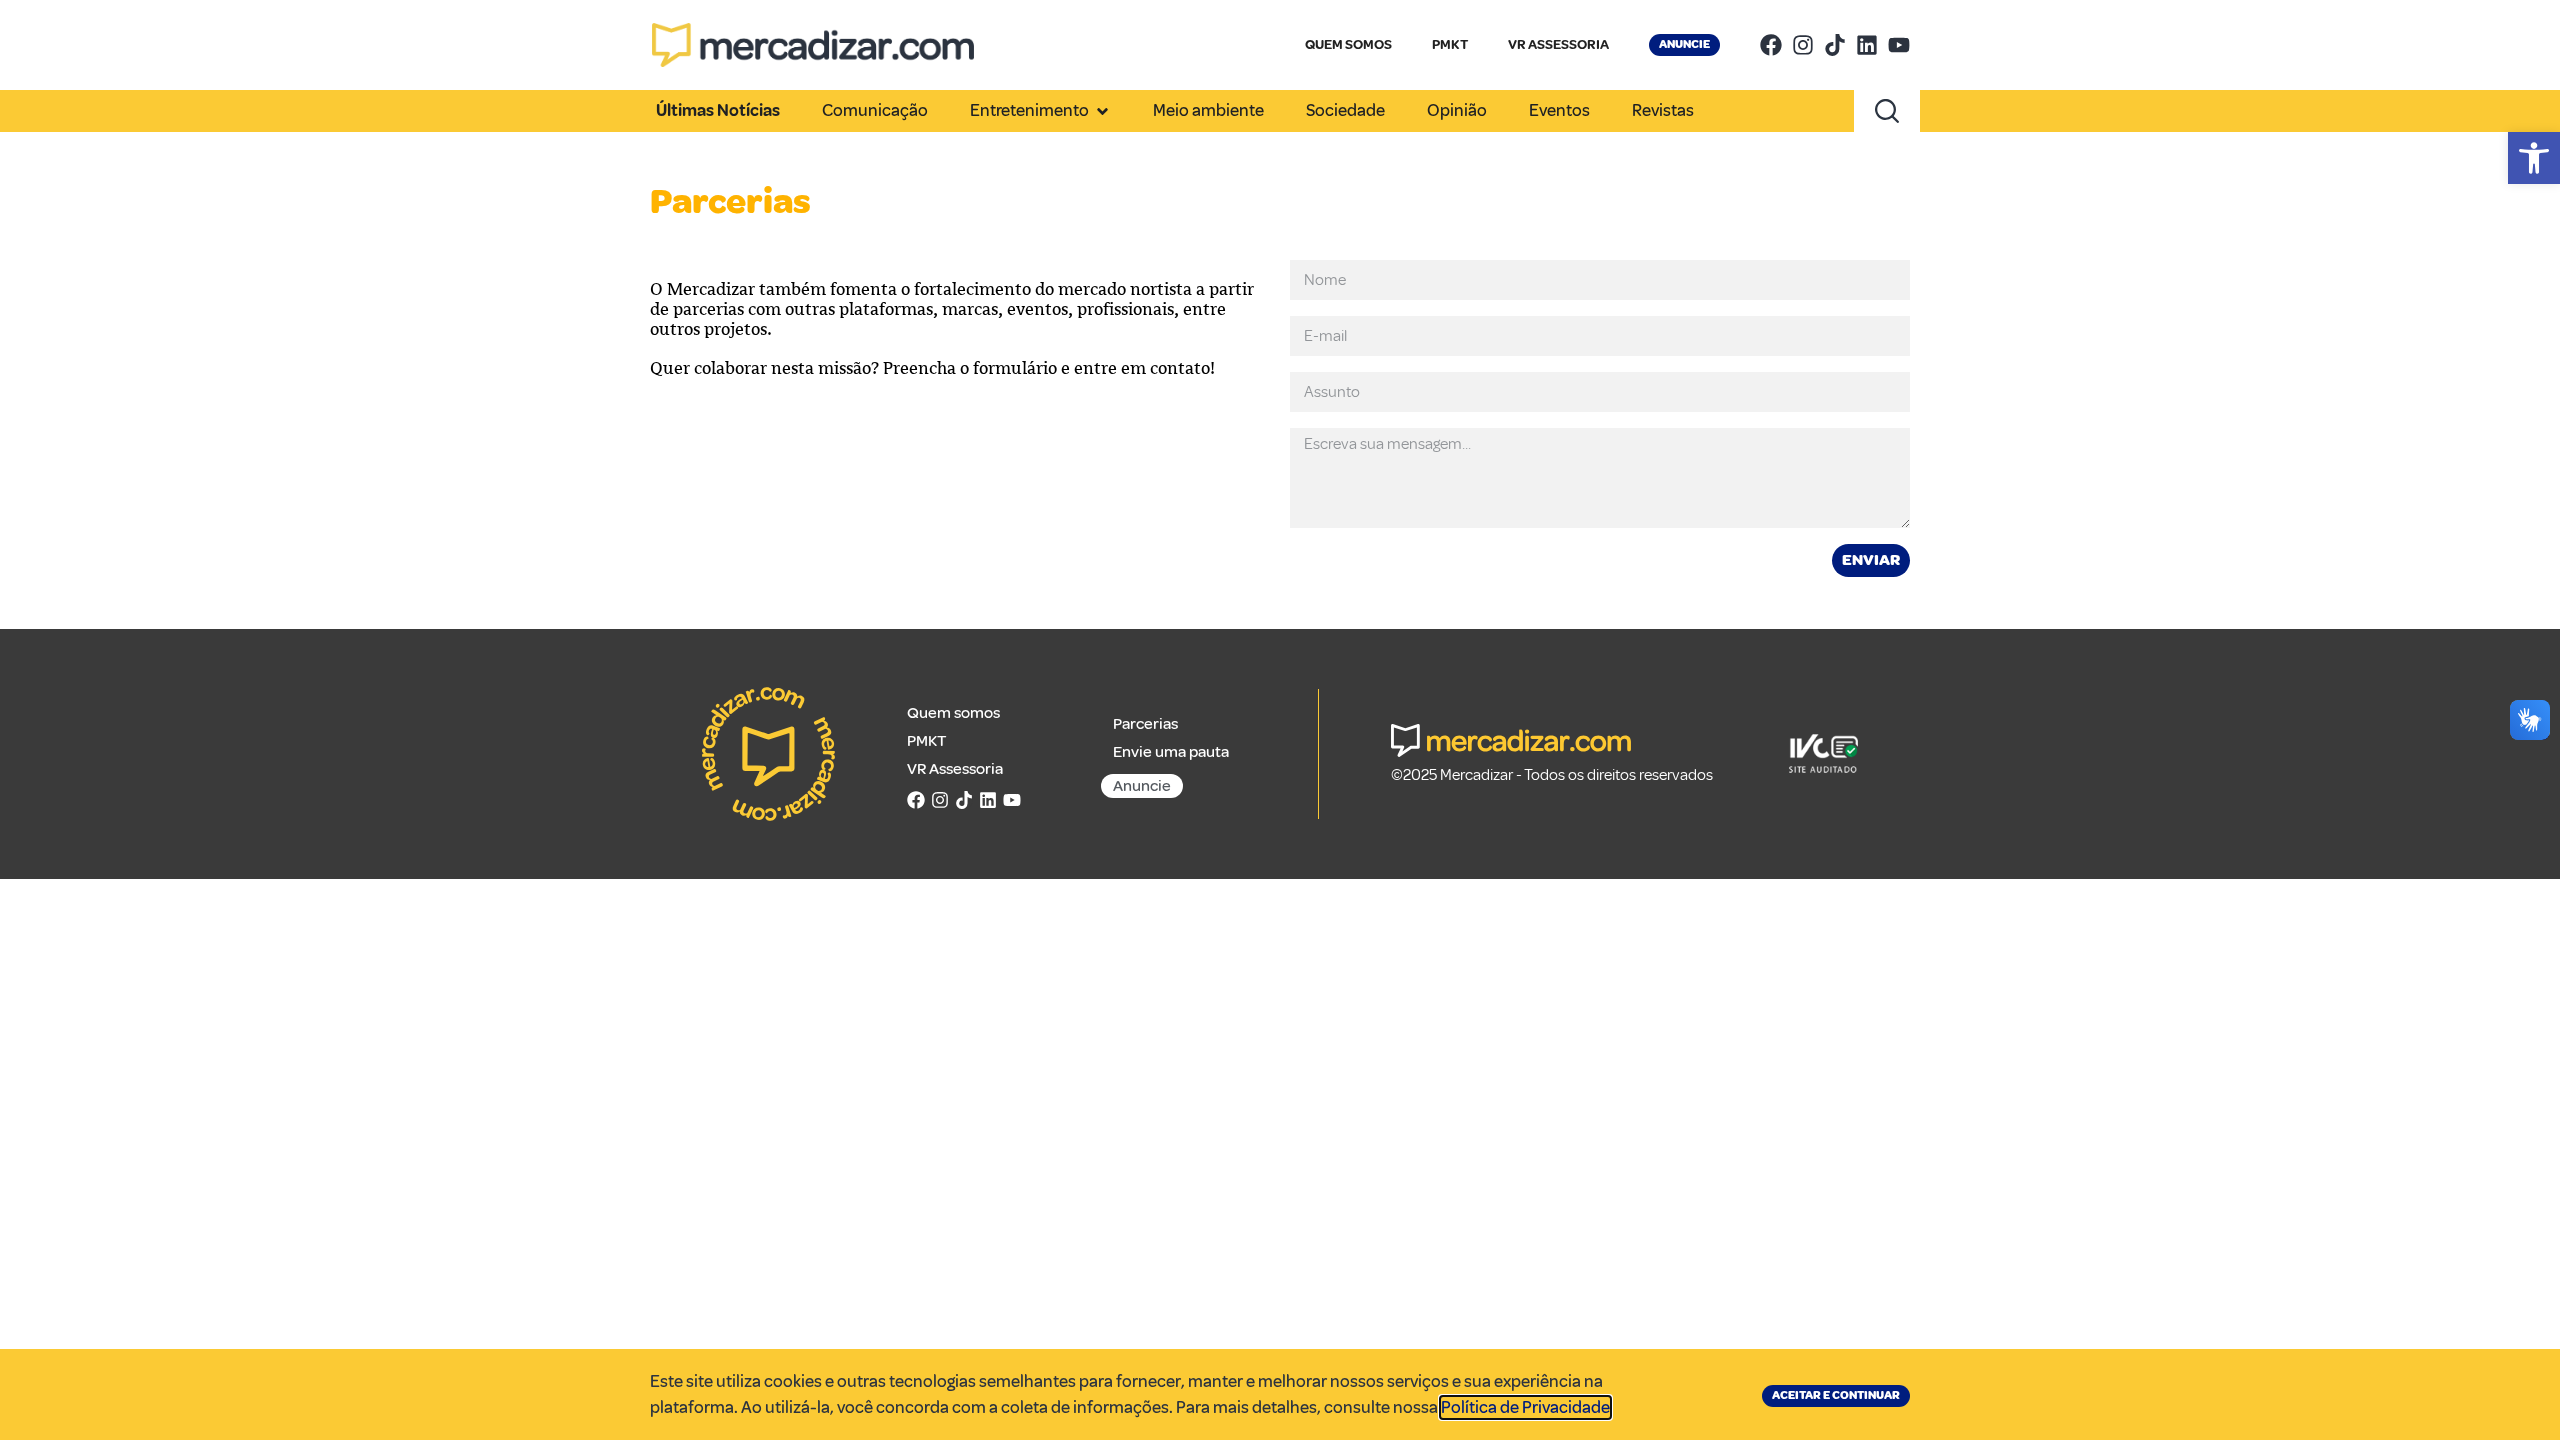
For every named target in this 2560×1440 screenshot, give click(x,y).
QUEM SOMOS (1348, 44)
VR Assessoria (955, 769)
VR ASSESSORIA (1558, 44)
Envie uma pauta (1171, 752)
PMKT (1450, 44)
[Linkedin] (1867, 45)
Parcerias (1145, 724)
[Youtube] (1899, 45)
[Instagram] (1803, 45)
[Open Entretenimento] (1102, 111)
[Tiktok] (1835, 45)
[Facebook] (1771, 45)
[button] (2534, 158)
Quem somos (953, 713)
